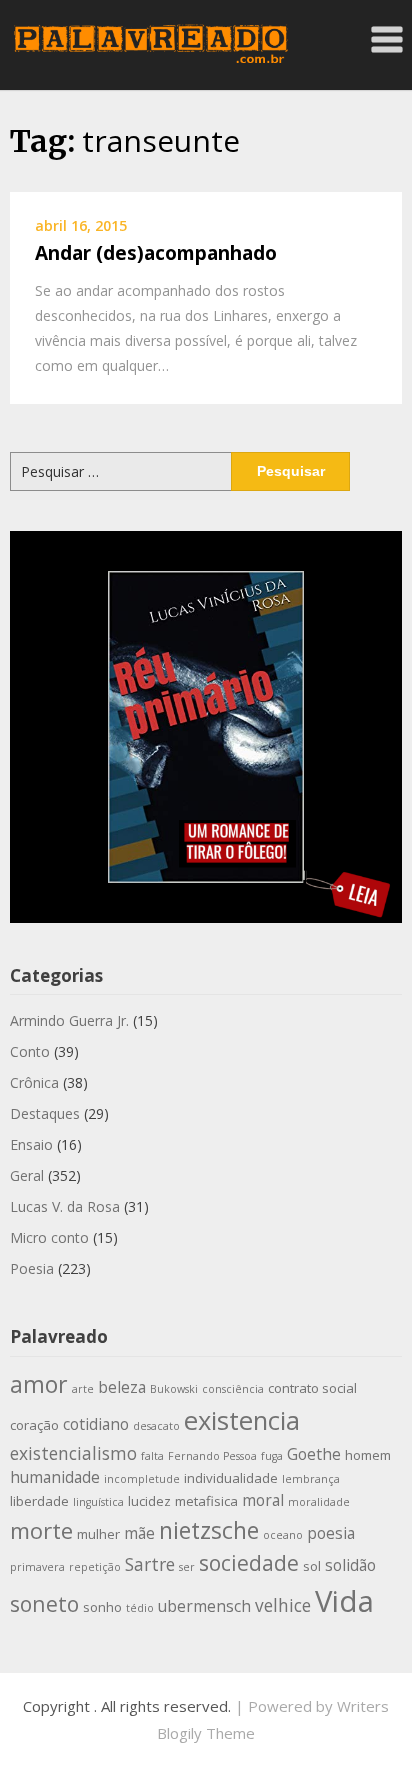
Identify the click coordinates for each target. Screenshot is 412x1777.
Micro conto (49, 1237)
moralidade (319, 1502)
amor (39, 1384)
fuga (272, 1456)
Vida (344, 1601)
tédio (140, 1608)
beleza (122, 1387)
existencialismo (73, 1453)
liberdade (39, 1501)
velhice (283, 1605)
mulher (98, 1534)
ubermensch (204, 1606)
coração (34, 1425)
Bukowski (174, 1389)
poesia (331, 1533)
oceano (283, 1535)
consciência (233, 1389)
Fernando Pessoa (212, 1456)
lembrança (311, 1479)
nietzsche (209, 1530)
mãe (139, 1533)
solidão (350, 1565)
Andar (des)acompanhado (156, 253)
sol (312, 1566)
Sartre (150, 1564)
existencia (242, 1420)
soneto (44, 1603)
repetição (95, 1567)
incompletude (142, 1479)
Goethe (314, 1454)
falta (152, 1456)
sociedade (249, 1562)
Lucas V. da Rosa (65, 1206)
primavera (37, 1567)
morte (41, 1530)
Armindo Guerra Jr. (69, 1020)
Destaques (45, 1113)
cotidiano (96, 1424)
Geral (27, 1175)
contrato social (312, 1388)
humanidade (55, 1477)
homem (368, 1455)
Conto (30, 1051)
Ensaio (31, 1144)
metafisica (206, 1501)
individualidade (231, 1478)
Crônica (34, 1082)
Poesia (32, 1268)
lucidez (149, 1501)
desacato (156, 1426)
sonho (102, 1607)
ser (187, 1567)
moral (263, 1500)
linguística (98, 1502)
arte (83, 1389)
